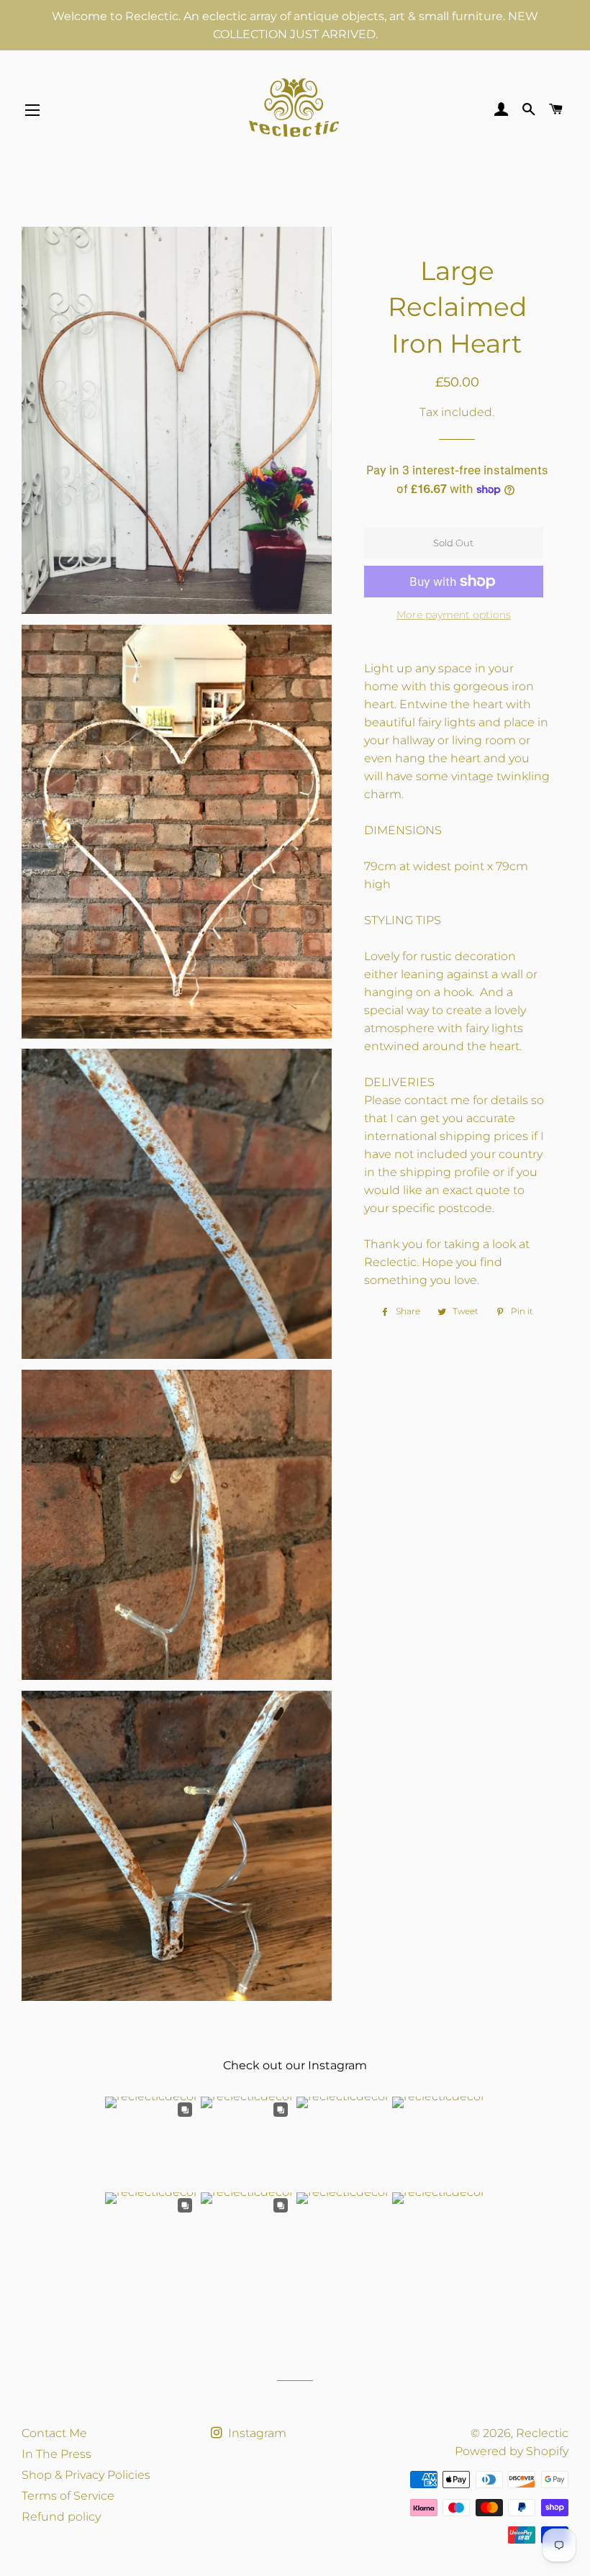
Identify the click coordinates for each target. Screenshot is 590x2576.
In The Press (56, 2454)
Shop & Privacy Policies (86, 2475)
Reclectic (542, 2433)
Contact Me (54, 2433)
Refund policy (61, 2517)
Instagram (256, 2433)
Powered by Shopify (512, 2451)
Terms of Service (68, 2496)
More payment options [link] (454, 615)
